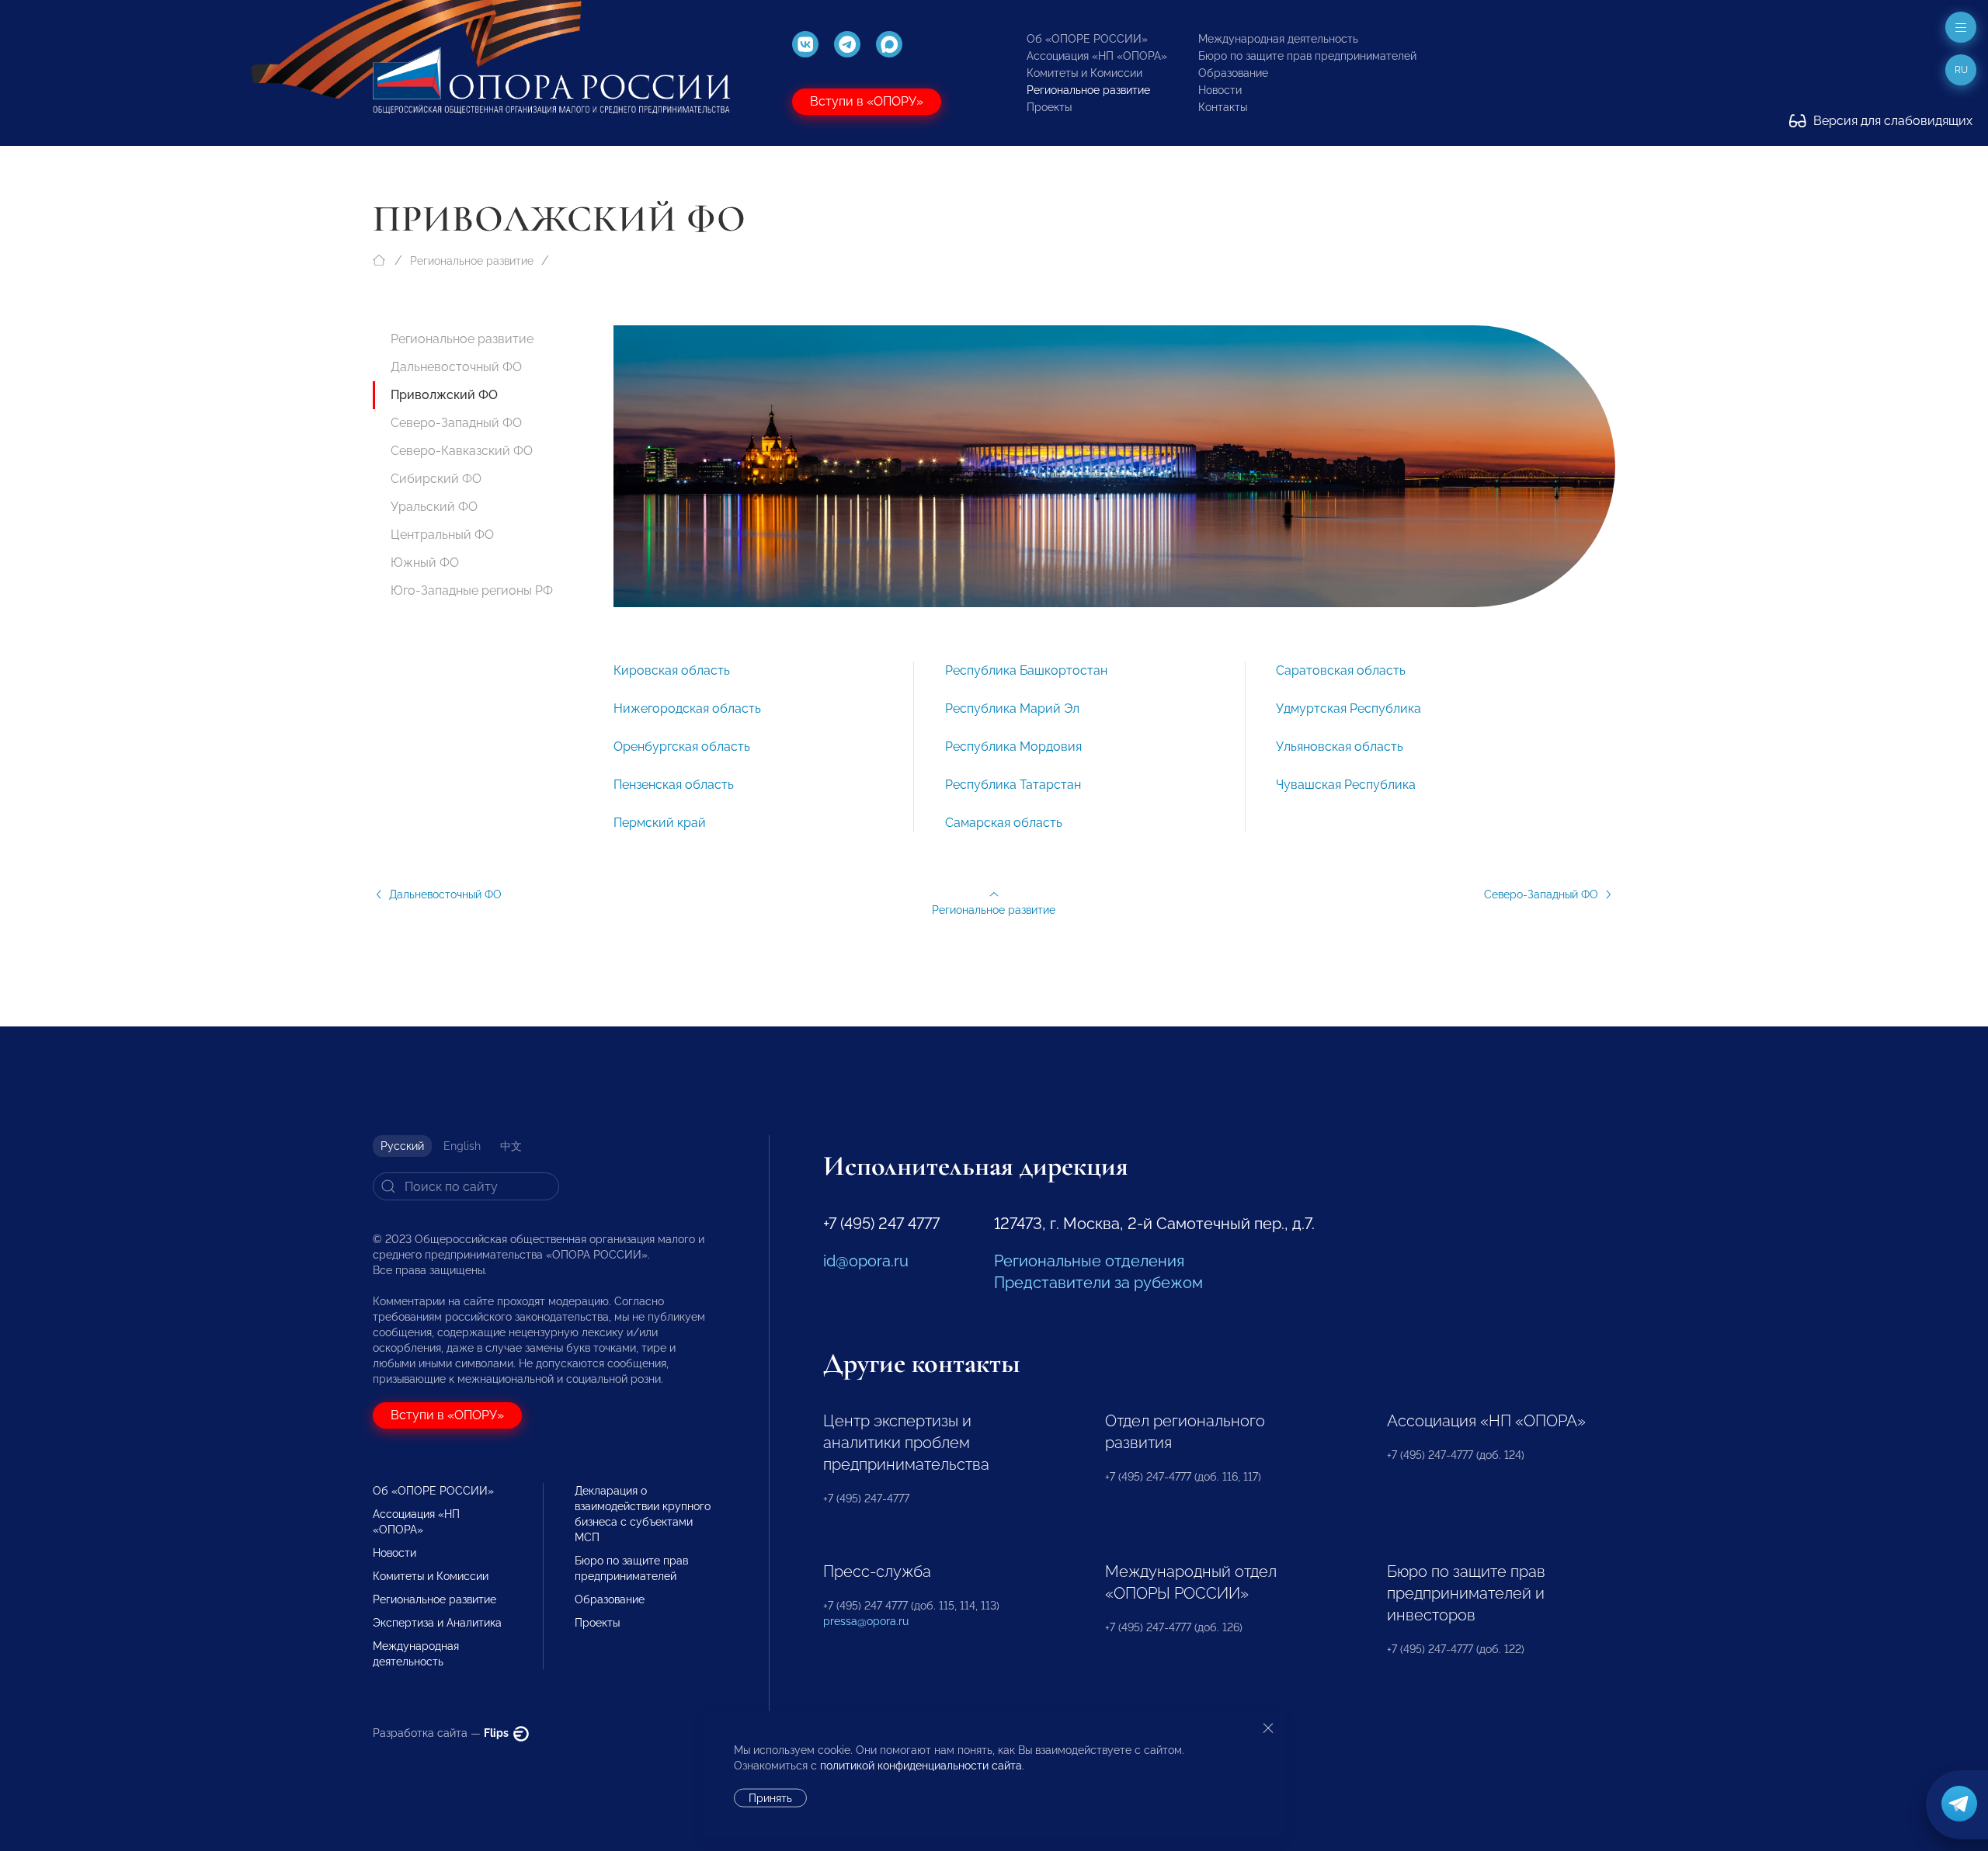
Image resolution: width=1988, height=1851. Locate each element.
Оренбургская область (682, 747)
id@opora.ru (866, 1261)
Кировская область (672, 670)
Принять (770, 1798)
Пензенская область (674, 785)
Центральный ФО (442, 535)
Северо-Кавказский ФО (462, 451)
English (462, 1146)
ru (1961, 70)
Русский (402, 1146)
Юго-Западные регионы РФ (472, 590)
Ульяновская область (1340, 747)
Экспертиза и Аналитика (437, 1623)
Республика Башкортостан (1026, 670)
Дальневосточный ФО (456, 367)
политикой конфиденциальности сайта (921, 1766)
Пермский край (660, 823)
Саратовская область (1341, 670)
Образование (1233, 73)
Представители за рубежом (1098, 1283)
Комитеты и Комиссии (1084, 73)
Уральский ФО (434, 507)
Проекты (1049, 107)
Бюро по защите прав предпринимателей (1307, 56)
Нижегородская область (687, 708)
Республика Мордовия (1013, 747)
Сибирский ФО (436, 479)
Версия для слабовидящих (1891, 121)
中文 (511, 1146)
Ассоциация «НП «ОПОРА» (1097, 56)
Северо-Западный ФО (456, 423)
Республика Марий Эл (1012, 708)
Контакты (1223, 107)
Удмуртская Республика (1349, 708)
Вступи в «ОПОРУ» (867, 101)
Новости (1220, 90)
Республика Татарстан (1013, 785)
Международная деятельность (1278, 39)
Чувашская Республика (1346, 785)
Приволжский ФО (444, 395)
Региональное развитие (1088, 90)
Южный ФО (425, 563)
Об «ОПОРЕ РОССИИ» (1087, 39)
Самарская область (1004, 823)
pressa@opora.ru (866, 1621)
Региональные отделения (1089, 1261)
